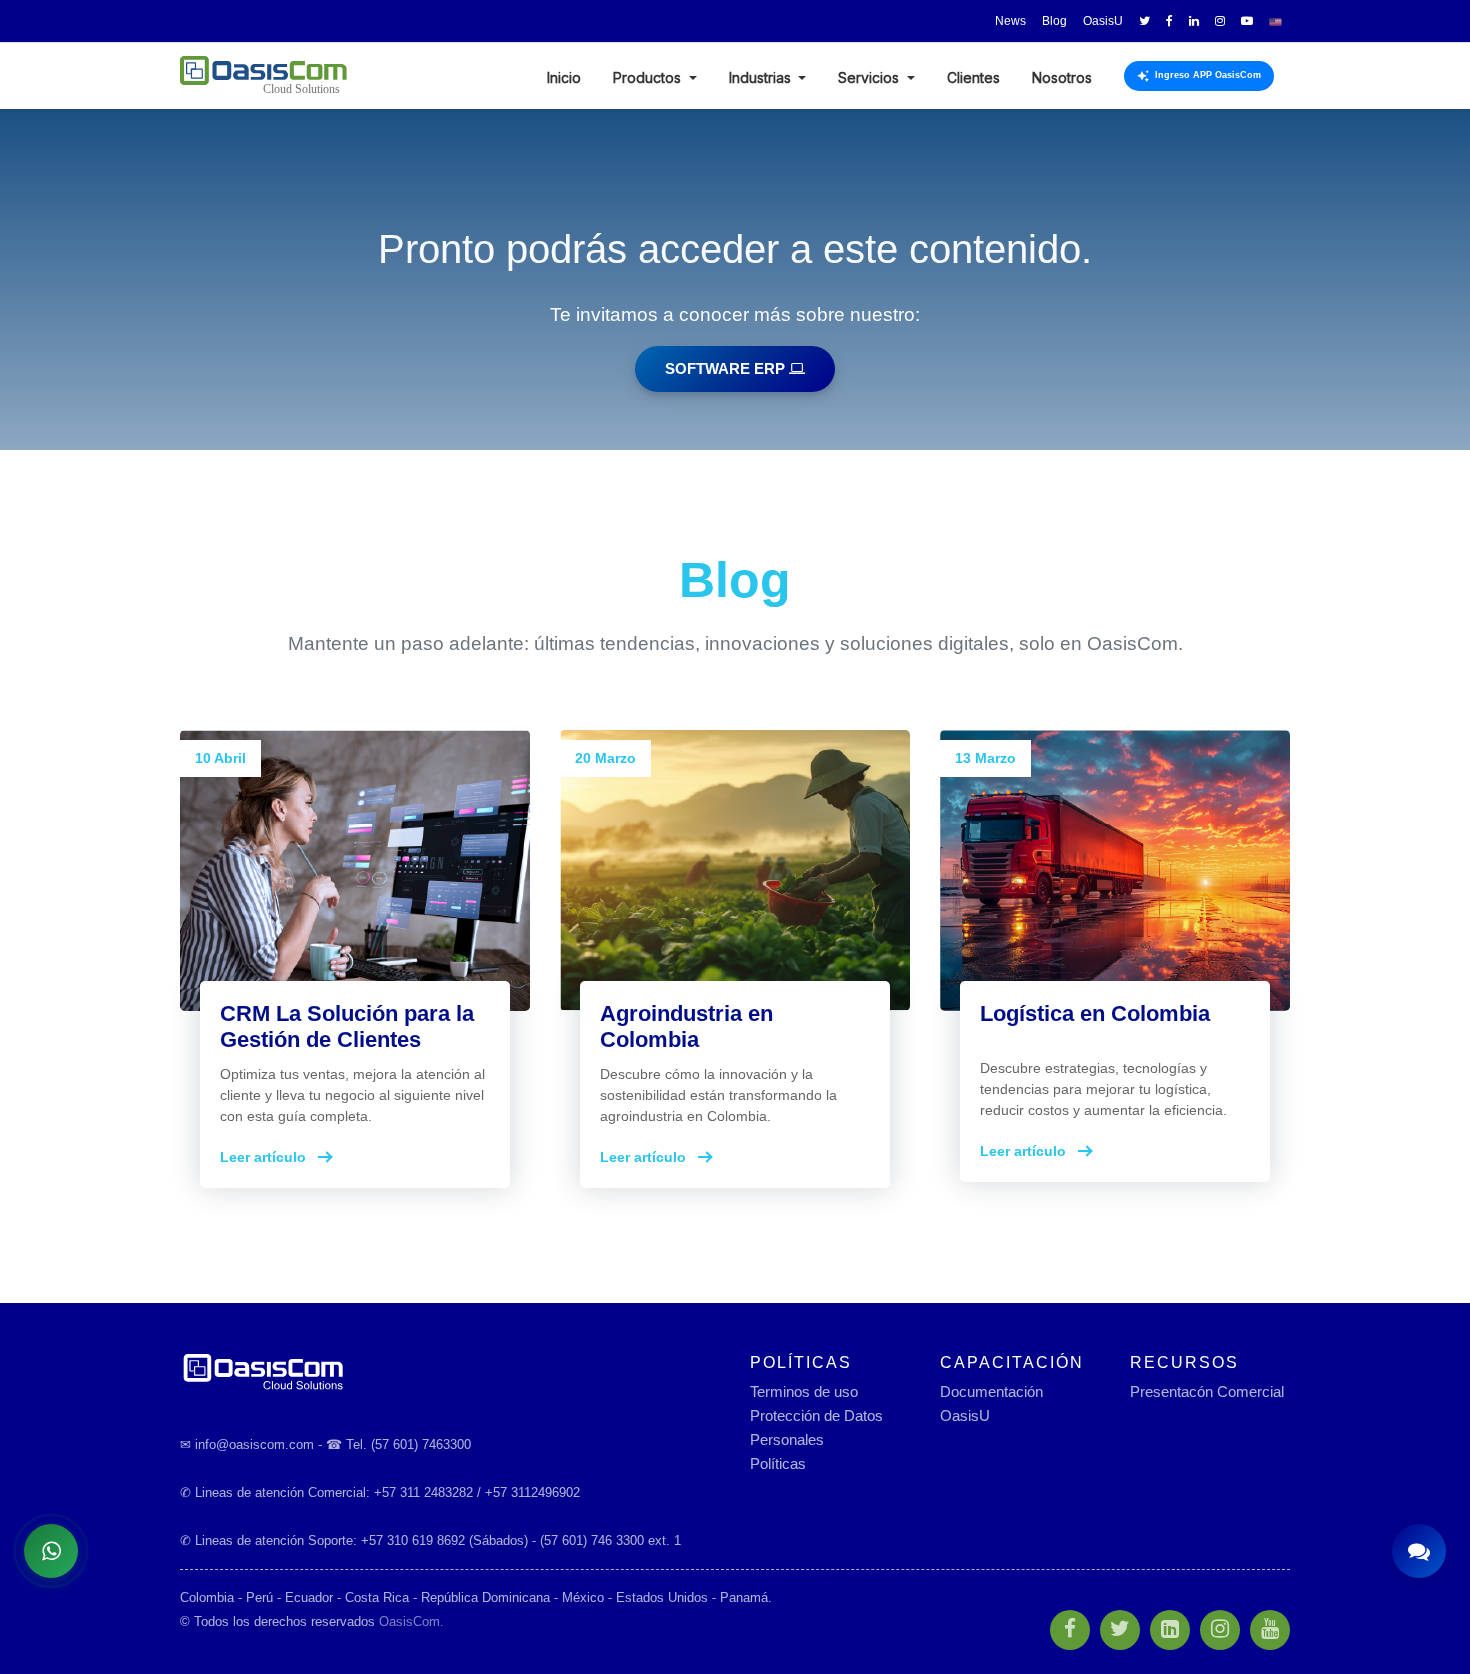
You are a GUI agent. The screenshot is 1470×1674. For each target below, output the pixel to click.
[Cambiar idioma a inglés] (1275, 21)
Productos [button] (649, 77)
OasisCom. (411, 1621)
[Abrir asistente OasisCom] (1419, 1551)
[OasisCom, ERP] (450, 1370)
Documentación (991, 1391)
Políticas (778, 1463)
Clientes (973, 77)
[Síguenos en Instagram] (1220, 21)
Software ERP (727, 368)
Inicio (564, 77)
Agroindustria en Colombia (686, 1026)
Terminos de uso (804, 1391)
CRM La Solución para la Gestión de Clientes (347, 1026)
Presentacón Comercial (1207, 1391)
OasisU (965, 1415)
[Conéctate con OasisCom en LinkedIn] (1194, 21)
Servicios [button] (870, 77)
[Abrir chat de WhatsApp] (51, 1551)
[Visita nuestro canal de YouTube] (1247, 21)
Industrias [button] (762, 77)
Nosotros (1062, 77)
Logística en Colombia (1095, 1013)
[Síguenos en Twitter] (1144, 21)
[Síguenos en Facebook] (1169, 21)
